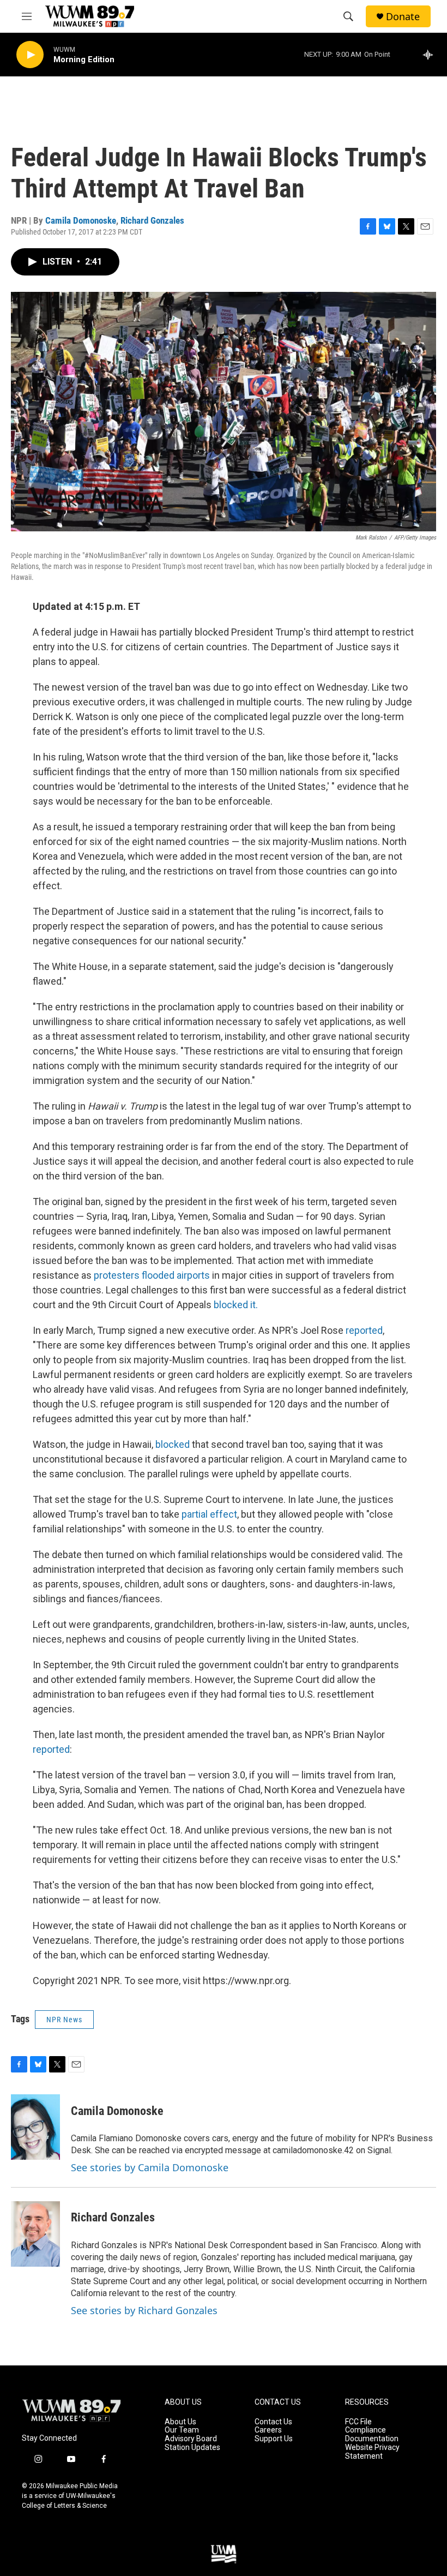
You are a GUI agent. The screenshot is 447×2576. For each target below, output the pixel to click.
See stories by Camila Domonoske (150, 2167)
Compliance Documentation (372, 2434)
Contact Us (273, 2422)
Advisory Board (191, 2439)
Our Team (182, 2430)
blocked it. (236, 1305)
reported (364, 1330)
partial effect (209, 1514)
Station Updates (192, 2448)
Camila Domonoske (81, 220)
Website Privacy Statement (372, 2452)
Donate (403, 17)
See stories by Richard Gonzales (144, 2310)
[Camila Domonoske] (35, 2127)
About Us (180, 2422)
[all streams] (431, 55)
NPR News (64, 2020)
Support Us (274, 2439)
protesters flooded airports (152, 1275)
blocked (173, 1444)
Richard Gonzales (152, 220)
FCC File (358, 2422)
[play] (30, 55)
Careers (268, 2430)
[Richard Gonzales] (35, 2234)
